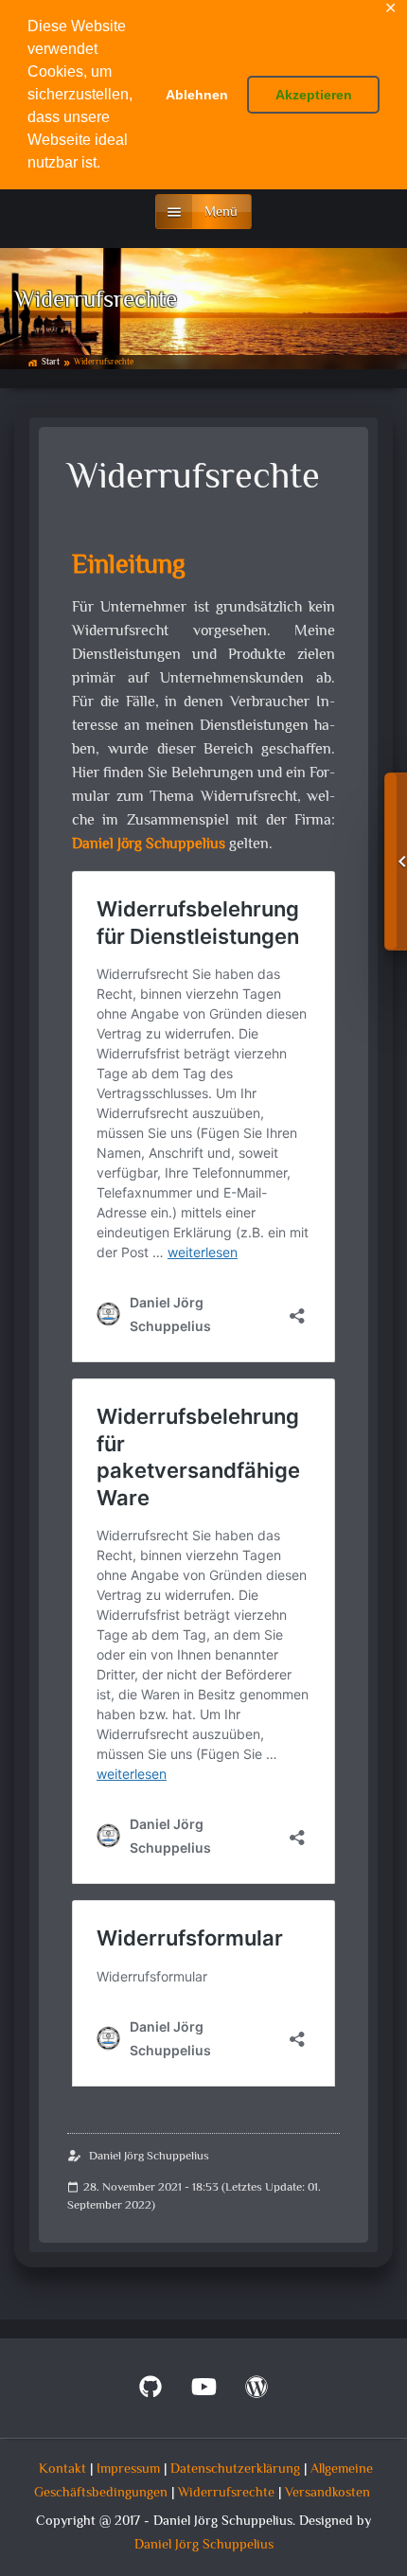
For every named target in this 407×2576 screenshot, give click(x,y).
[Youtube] (203, 2392)
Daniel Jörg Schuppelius (149, 845)
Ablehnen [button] (197, 95)
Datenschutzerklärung (235, 2469)
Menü (221, 213)
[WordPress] (257, 2392)
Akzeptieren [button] (314, 95)
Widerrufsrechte (226, 2493)
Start (51, 363)
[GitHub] (150, 2392)
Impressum (128, 2469)
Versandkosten (327, 2493)
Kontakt (62, 2469)
